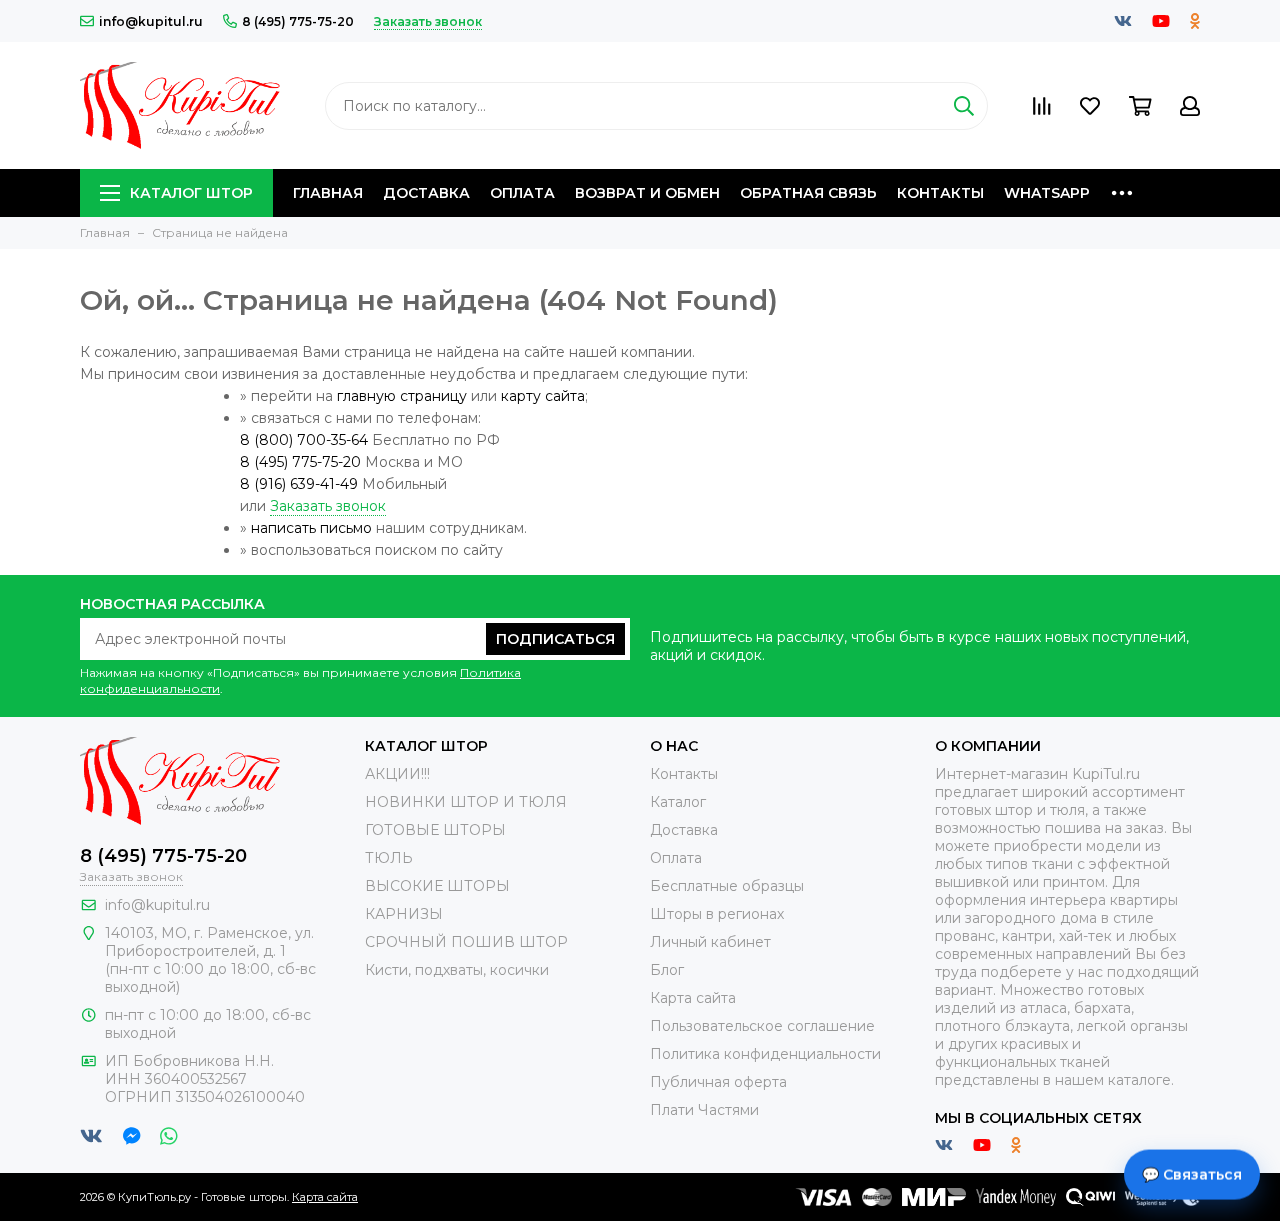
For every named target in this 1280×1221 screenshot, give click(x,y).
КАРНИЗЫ (404, 914)
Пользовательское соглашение (762, 1026)
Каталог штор (191, 193)
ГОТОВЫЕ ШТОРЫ (435, 830)
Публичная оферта (718, 1082)
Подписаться (555, 639)
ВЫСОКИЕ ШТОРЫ (437, 886)
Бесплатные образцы (727, 886)
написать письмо (311, 528)
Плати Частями (704, 1110)
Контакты (940, 193)
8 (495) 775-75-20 (298, 21)
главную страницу (402, 396)
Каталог (678, 802)
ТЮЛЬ (389, 858)
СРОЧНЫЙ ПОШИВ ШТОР (466, 942)
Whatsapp (1047, 193)
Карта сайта (693, 998)
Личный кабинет (710, 942)
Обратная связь (808, 193)
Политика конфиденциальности (765, 1054)
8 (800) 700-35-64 (304, 440)
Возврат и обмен (647, 193)
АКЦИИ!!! (397, 774)
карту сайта (543, 396)
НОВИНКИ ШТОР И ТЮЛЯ (466, 802)
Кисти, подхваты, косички (457, 970)
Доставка (426, 193)
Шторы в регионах (717, 914)
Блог (667, 970)
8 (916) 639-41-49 (299, 484)
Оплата (522, 193)
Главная (328, 193)
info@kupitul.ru (151, 21)
